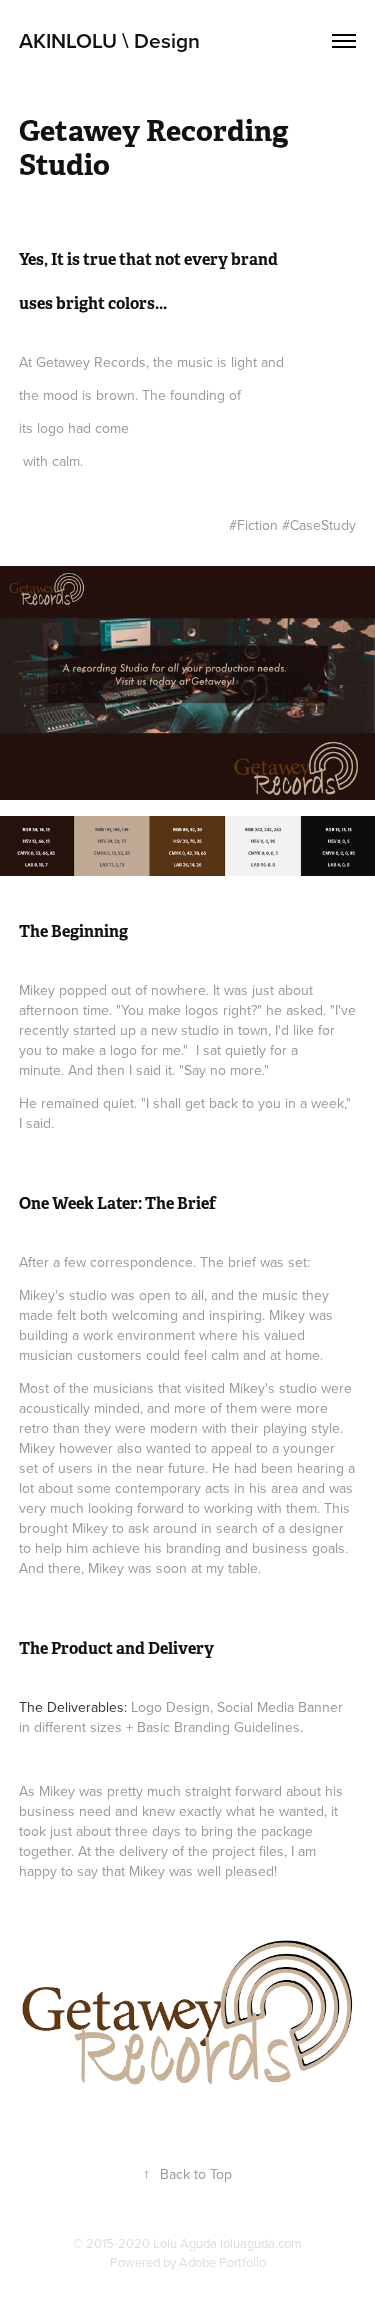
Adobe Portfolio (222, 2262)
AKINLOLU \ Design (109, 40)
